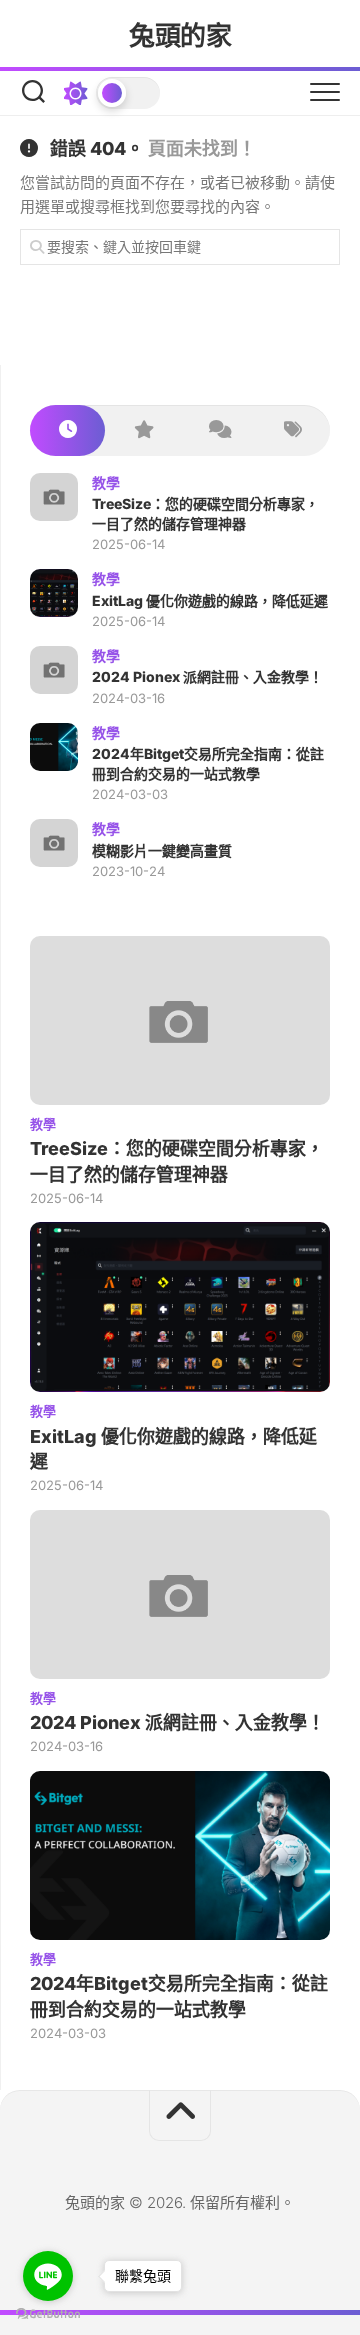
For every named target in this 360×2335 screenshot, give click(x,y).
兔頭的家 (180, 35)
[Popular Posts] (142, 430)
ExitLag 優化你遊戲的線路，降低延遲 (210, 600)
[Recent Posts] (67, 430)
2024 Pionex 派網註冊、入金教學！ (207, 676)
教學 (106, 482)
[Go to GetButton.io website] (48, 2314)
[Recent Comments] (217, 430)
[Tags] (292, 430)
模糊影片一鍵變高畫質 (162, 850)
